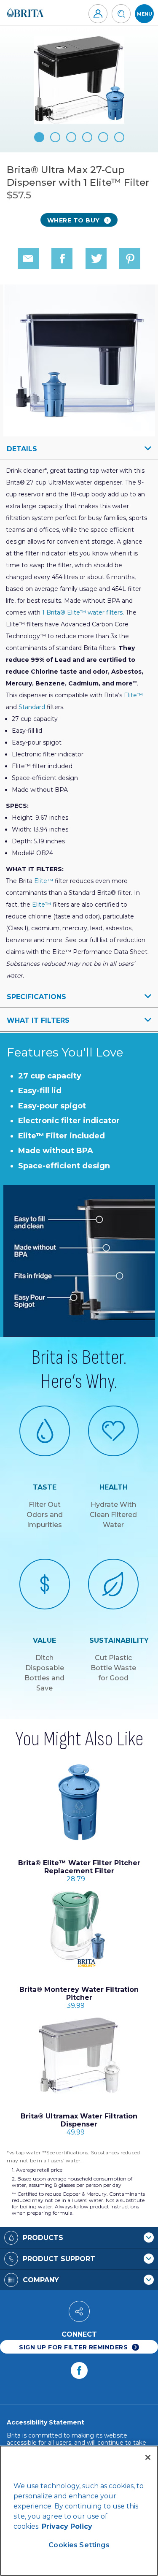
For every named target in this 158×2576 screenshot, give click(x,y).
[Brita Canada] (25, 13)
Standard (32, 707)
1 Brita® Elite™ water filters (82, 612)
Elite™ (133, 695)
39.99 (79, 1998)
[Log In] (98, 14)
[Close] (148, 2457)
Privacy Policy (67, 2526)
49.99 (79, 2124)
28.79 (79, 1871)
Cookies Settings (79, 2545)
